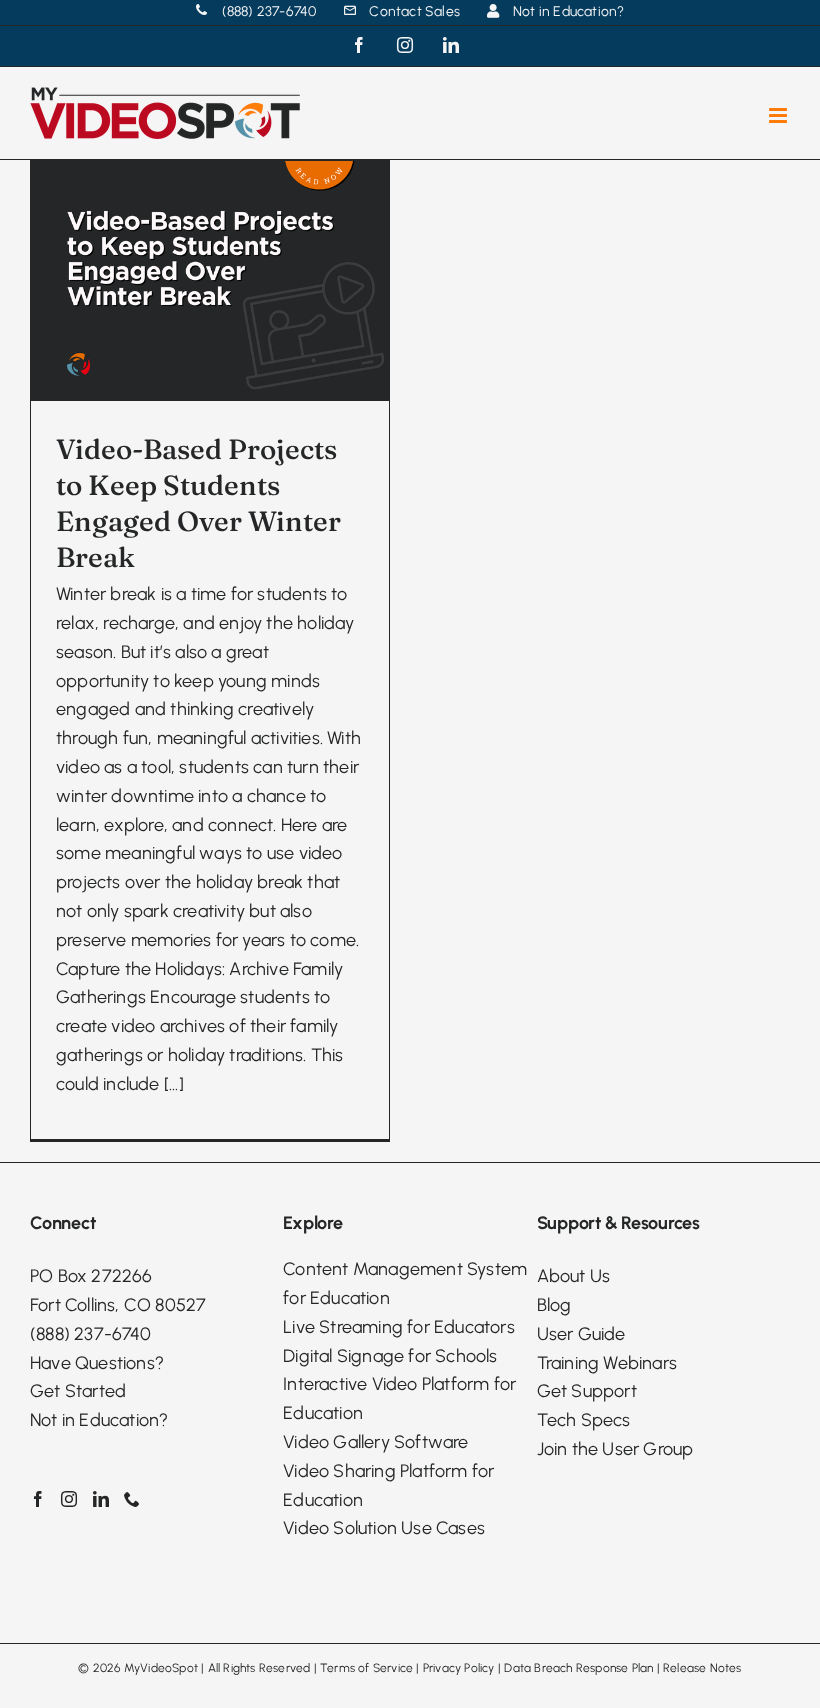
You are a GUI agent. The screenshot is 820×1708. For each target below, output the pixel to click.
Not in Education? (99, 1420)
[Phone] (132, 1499)
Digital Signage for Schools (390, 1356)
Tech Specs (584, 1420)
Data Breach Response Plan (578, 1668)
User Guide (581, 1334)
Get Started (78, 1391)
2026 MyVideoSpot (145, 1668)
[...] (174, 1084)
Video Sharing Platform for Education (388, 1485)
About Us (574, 1276)
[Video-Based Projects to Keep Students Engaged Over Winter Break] (210, 280)
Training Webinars (607, 1363)
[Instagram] (69, 1499)
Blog (554, 1305)
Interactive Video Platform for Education (399, 1398)
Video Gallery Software (375, 1442)
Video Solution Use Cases (384, 1528)
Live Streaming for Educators (399, 1327)
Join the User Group (615, 1449)
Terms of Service (366, 1668)
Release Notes (702, 1668)
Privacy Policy (459, 1668)
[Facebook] (38, 1499)
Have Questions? (97, 1363)
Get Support (587, 1391)
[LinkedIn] (101, 1499)
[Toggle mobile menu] (779, 115)
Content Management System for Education (405, 1283)
